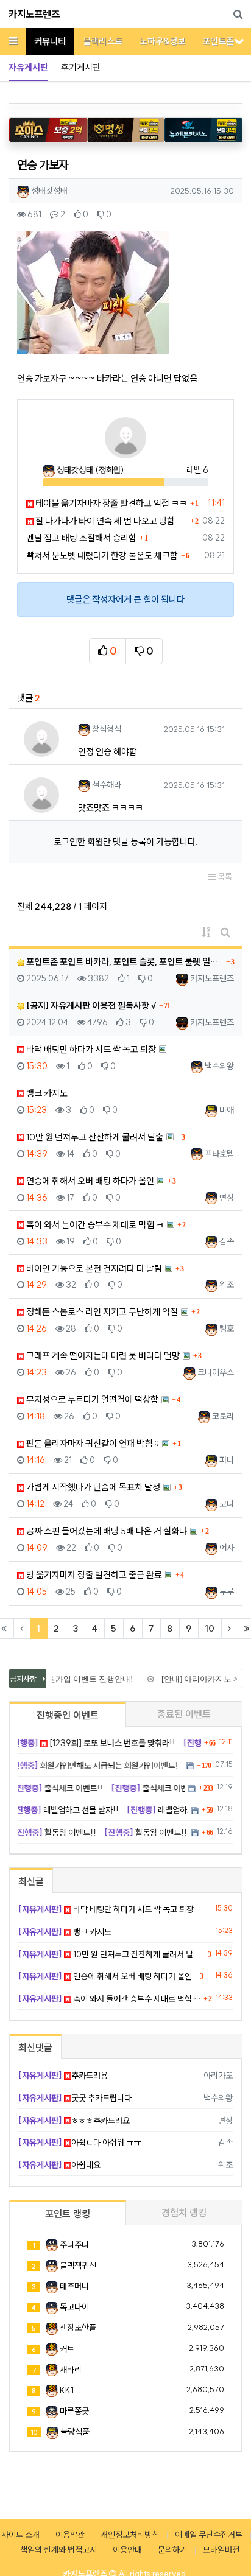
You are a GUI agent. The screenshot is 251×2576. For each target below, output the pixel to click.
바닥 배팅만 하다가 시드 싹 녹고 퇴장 (90, 1049)
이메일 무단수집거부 (209, 2535)
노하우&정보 (162, 41)
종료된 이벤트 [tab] (184, 1714)
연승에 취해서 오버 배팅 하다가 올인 (89, 1181)
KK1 (67, 2390)
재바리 (71, 2370)
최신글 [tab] (31, 1881)
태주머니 (74, 2286)
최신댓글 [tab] (35, 2048)
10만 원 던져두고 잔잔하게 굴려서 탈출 (94, 1137)
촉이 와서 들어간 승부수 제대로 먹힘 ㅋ (94, 1225)
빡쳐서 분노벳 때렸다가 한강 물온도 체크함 (102, 556)
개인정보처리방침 (130, 2535)
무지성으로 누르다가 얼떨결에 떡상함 (91, 1399)
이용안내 (127, 2550)
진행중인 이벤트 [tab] (68, 1715)
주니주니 (74, 2245)
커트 (67, 2349)
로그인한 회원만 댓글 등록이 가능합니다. (125, 842)
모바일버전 (221, 2550)
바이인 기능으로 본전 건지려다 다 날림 (93, 1269)
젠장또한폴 (78, 2328)
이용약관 (70, 2535)
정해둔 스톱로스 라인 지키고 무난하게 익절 (101, 1312)
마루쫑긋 (74, 2411)
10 (210, 1628)
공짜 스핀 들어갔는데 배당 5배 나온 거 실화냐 (106, 1531)
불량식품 (75, 2432)
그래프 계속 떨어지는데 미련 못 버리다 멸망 (102, 1356)
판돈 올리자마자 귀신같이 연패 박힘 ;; (92, 1443)
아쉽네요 (59, 2165)
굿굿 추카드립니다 (75, 2098)
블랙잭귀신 (78, 2265)
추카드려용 (63, 2076)
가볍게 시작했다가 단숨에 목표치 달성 (92, 1487)
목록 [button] (224, 877)
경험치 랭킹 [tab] (184, 2213)
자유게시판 (28, 67)
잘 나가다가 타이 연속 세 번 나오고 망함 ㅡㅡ (110, 521)
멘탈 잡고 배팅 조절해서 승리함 (81, 538)
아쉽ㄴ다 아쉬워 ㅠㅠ (80, 2143)
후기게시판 (81, 67)
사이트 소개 (20, 2535)
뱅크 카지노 (46, 1093)
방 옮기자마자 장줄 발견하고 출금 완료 (93, 1575)
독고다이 (74, 2307)
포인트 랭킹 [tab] (68, 2214)
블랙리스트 (103, 41)
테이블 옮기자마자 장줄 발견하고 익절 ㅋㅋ (110, 503)
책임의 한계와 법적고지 (58, 2550)
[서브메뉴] (239, 41)
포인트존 (218, 41)
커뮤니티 (50, 41)
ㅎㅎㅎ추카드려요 (74, 2121)
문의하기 (172, 2550)
